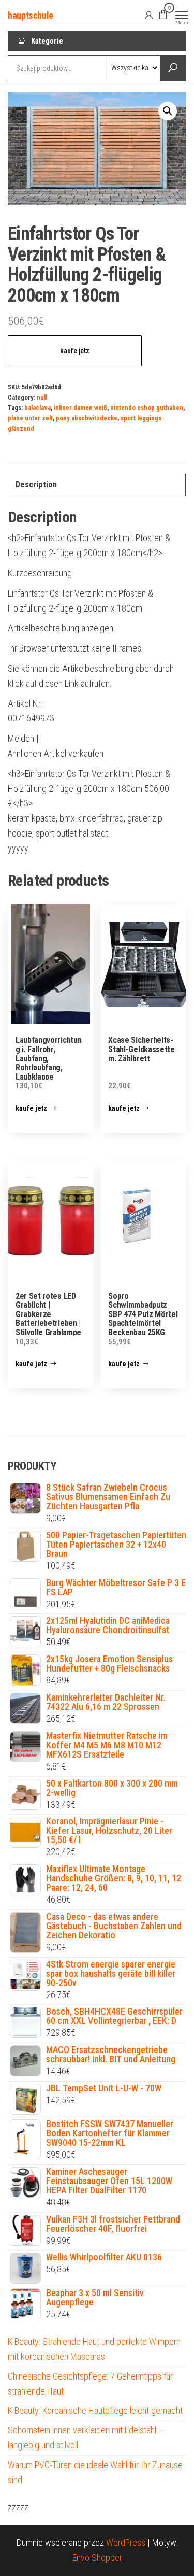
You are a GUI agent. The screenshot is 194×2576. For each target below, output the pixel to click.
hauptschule (31, 15)
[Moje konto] (149, 15)
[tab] (97, 485)
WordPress (126, 2543)
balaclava (38, 408)
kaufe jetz (75, 351)
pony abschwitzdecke (87, 418)
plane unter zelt (30, 418)
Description (36, 484)
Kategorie (47, 41)
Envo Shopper (97, 2558)
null (42, 397)
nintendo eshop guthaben (147, 408)
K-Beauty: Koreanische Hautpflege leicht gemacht (95, 2410)
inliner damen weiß (80, 408)
